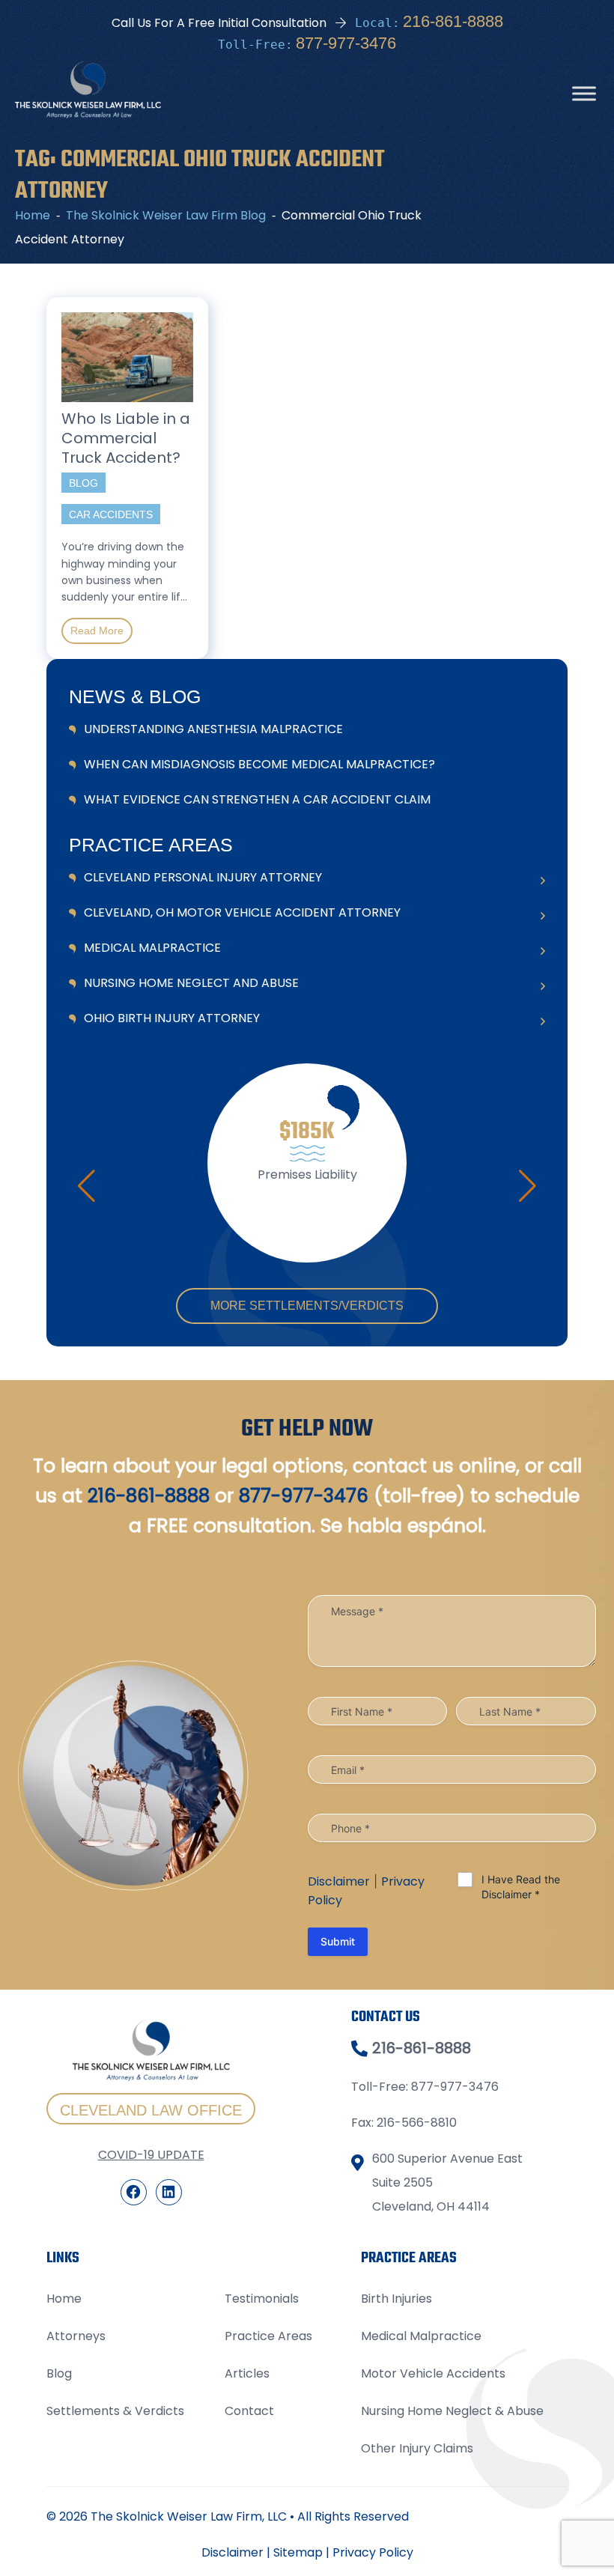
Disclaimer (339, 1881)
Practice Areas (268, 2336)
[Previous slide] (86, 1186)
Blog (59, 2373)
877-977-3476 (346, 43)
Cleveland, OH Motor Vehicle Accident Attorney (242, 912)
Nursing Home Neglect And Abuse (191, 983)
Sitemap (298, 2552)
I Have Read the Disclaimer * (521, 1887)
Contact (249, 2411)
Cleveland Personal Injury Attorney (203, 877)
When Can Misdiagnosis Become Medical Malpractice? (259, 764)
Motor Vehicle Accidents (433, 2373)
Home (64, 2299)
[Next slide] (528, 1186)
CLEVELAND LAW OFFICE (151, 2110)
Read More (97, 631)
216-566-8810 (417, 2123)
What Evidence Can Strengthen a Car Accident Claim (257, 799)
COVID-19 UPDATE (151, 2155)
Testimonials (262, 2299)
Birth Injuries (396, 2299)
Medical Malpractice (152, 948)
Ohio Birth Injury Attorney (172, 1018)
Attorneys (76, 2336)
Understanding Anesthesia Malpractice (213, 729)
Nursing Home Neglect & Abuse (452, 2411)
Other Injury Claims (417, 2448)
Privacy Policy (373, 2552)
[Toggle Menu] (584, 94)
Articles (247, 2373)
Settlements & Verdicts (115, 2411)
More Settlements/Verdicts (307, 1306)
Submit (338, 1941)
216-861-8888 (453, 21)
